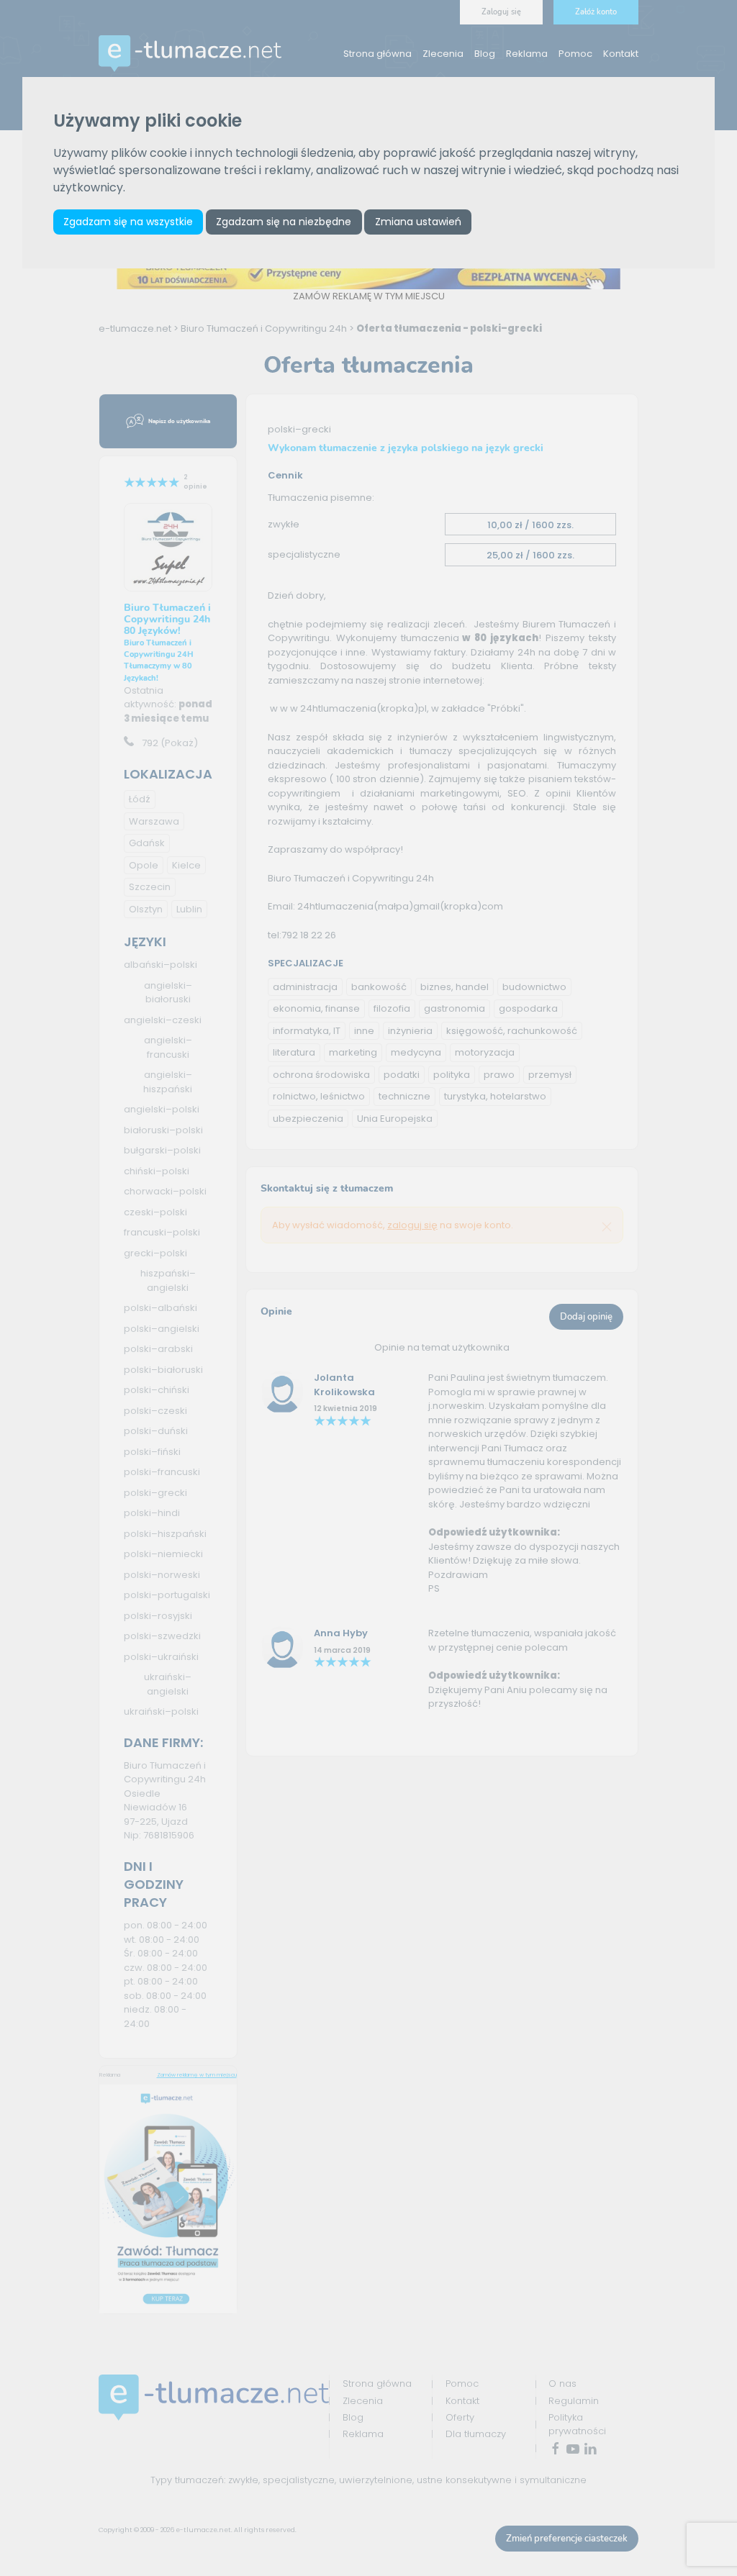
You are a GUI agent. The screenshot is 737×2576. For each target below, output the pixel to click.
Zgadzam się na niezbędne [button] (284, 222)
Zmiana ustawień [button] (418, 222)
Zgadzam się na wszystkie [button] (128, 222)
